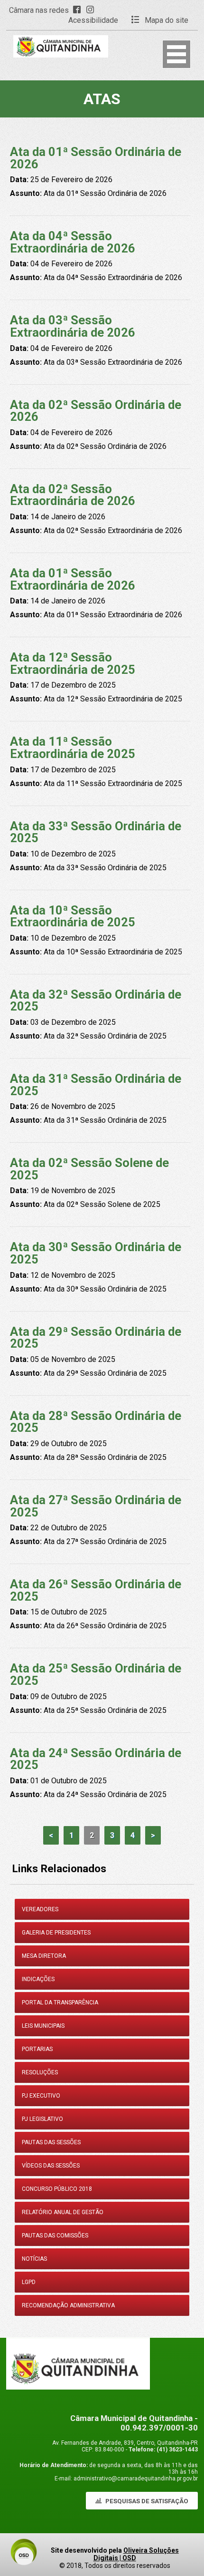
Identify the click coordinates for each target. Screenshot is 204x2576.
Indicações (38, 1979)
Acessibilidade (93, 20)
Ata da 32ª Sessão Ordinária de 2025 (96, 1001)
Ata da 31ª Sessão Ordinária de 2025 (96, 1085)
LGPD (29, 2282)
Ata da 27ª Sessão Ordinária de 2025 (96, 1506)
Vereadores (40, 1909)
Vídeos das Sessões (51, 2166)
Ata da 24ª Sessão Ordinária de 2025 (96, 1759)
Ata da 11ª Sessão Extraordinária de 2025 (73, 748)
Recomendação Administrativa (68, 2305)
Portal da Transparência (60, 2002)
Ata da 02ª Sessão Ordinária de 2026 (96, 411)
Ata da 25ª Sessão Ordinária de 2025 (96, 1674)
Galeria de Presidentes (56, 1933)
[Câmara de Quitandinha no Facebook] (79, 10)
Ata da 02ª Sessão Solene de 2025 (89, 1169)
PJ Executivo (41, 2096)
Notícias (34, 2259)
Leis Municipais (43, 2026)
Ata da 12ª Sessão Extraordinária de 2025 (73, 663)
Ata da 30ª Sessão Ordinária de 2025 (96, 1253)
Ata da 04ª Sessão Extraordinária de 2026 (73, 242)
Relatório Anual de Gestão (63, 2212)
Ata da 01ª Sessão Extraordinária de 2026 (73, 579)
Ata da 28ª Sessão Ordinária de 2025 (96, 1422)
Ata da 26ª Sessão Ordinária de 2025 (96, 1590)
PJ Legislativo (42, 2119)
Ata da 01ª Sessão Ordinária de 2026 (96, 158)
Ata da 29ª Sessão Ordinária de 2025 (96, 1338)
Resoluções (40, 2072)
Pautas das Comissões (55, 2236)
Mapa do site (166, 20)
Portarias (37, 2049)
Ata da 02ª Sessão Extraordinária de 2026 (73, 495)
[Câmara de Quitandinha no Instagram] (92, 10)
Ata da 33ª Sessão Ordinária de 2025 (96, 832)
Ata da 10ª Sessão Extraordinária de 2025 (73, 916)
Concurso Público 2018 (57, 2189)
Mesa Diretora (44, 1956)
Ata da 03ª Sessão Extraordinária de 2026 (73, 326)
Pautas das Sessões (51, 2142)
